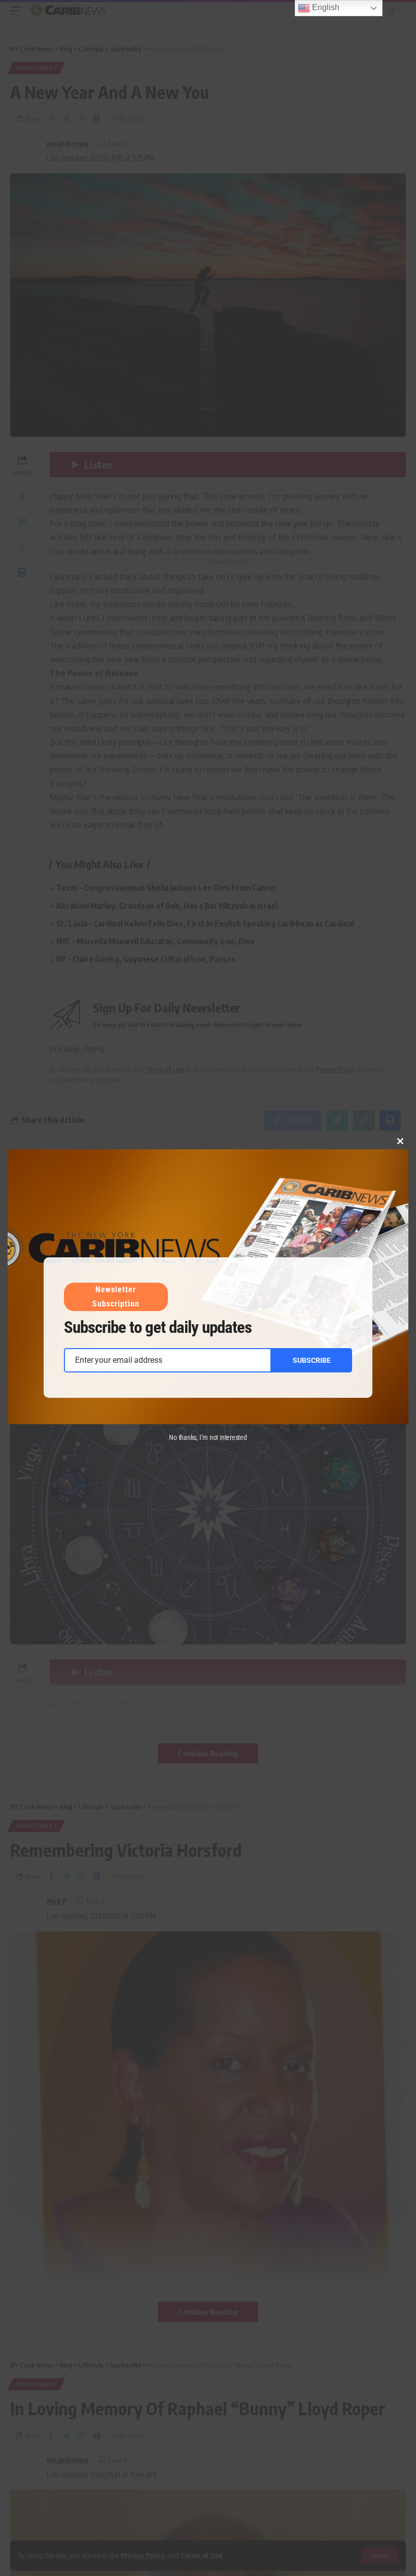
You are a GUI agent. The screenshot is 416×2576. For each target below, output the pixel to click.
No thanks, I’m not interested (208, 1437)
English (325, 7)
